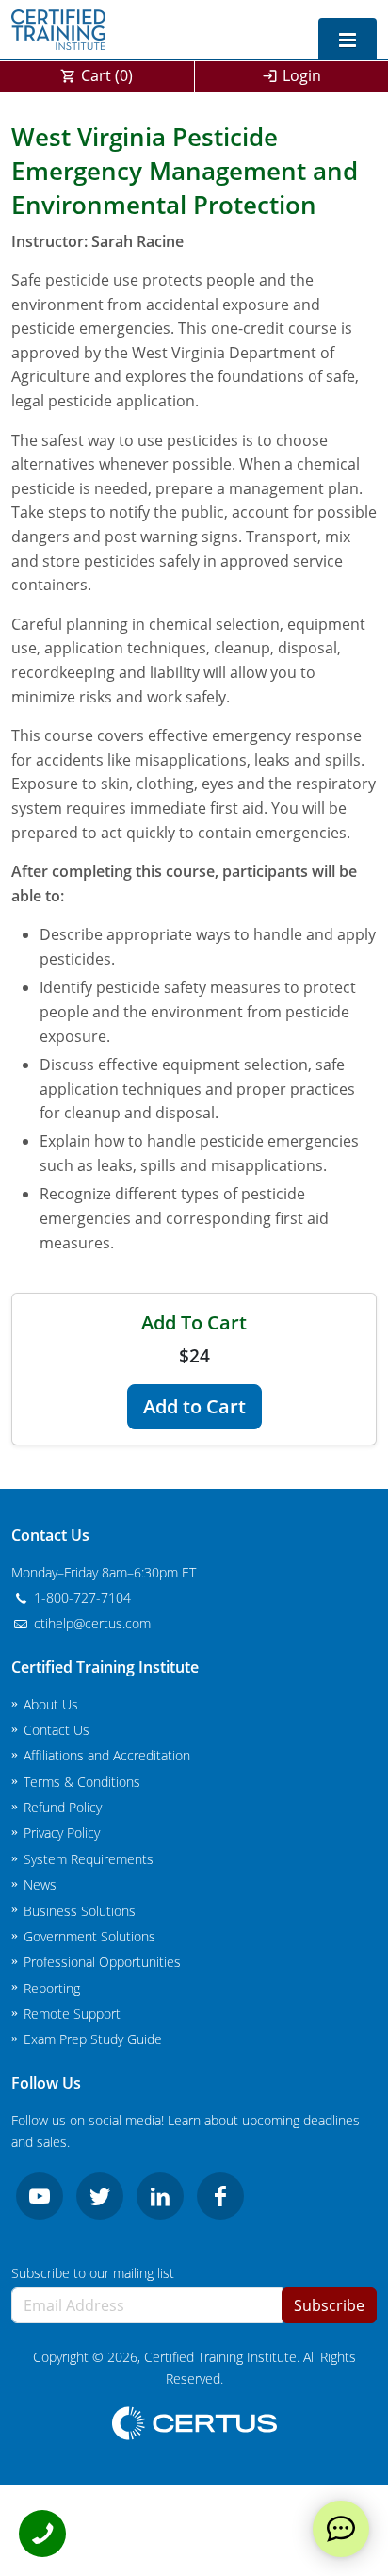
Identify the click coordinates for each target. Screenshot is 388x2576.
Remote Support (72, 2014)
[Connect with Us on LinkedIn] (160, 2196)
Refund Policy (63, 1807)
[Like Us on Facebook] (220, 2196)
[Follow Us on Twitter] (100, 2196)
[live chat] (341, 2529)
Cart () (107, 75)
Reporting (52, 1988)
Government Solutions (89, 1936)
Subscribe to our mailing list (93, 2273)
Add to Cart (194, 1406)
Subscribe (329, 2305)
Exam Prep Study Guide (93, 2039)
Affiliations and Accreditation (107, 1755)
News (40, 1884)
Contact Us (57, 1730)
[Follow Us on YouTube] (40, 2196)
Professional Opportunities (102, 1962)
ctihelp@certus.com (90, 1623)
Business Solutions (80, 1911)
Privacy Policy (62, 1833)
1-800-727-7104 (81, 1598)
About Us (51, 1704)
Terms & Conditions (82, 1782)
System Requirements (89, 1859)
